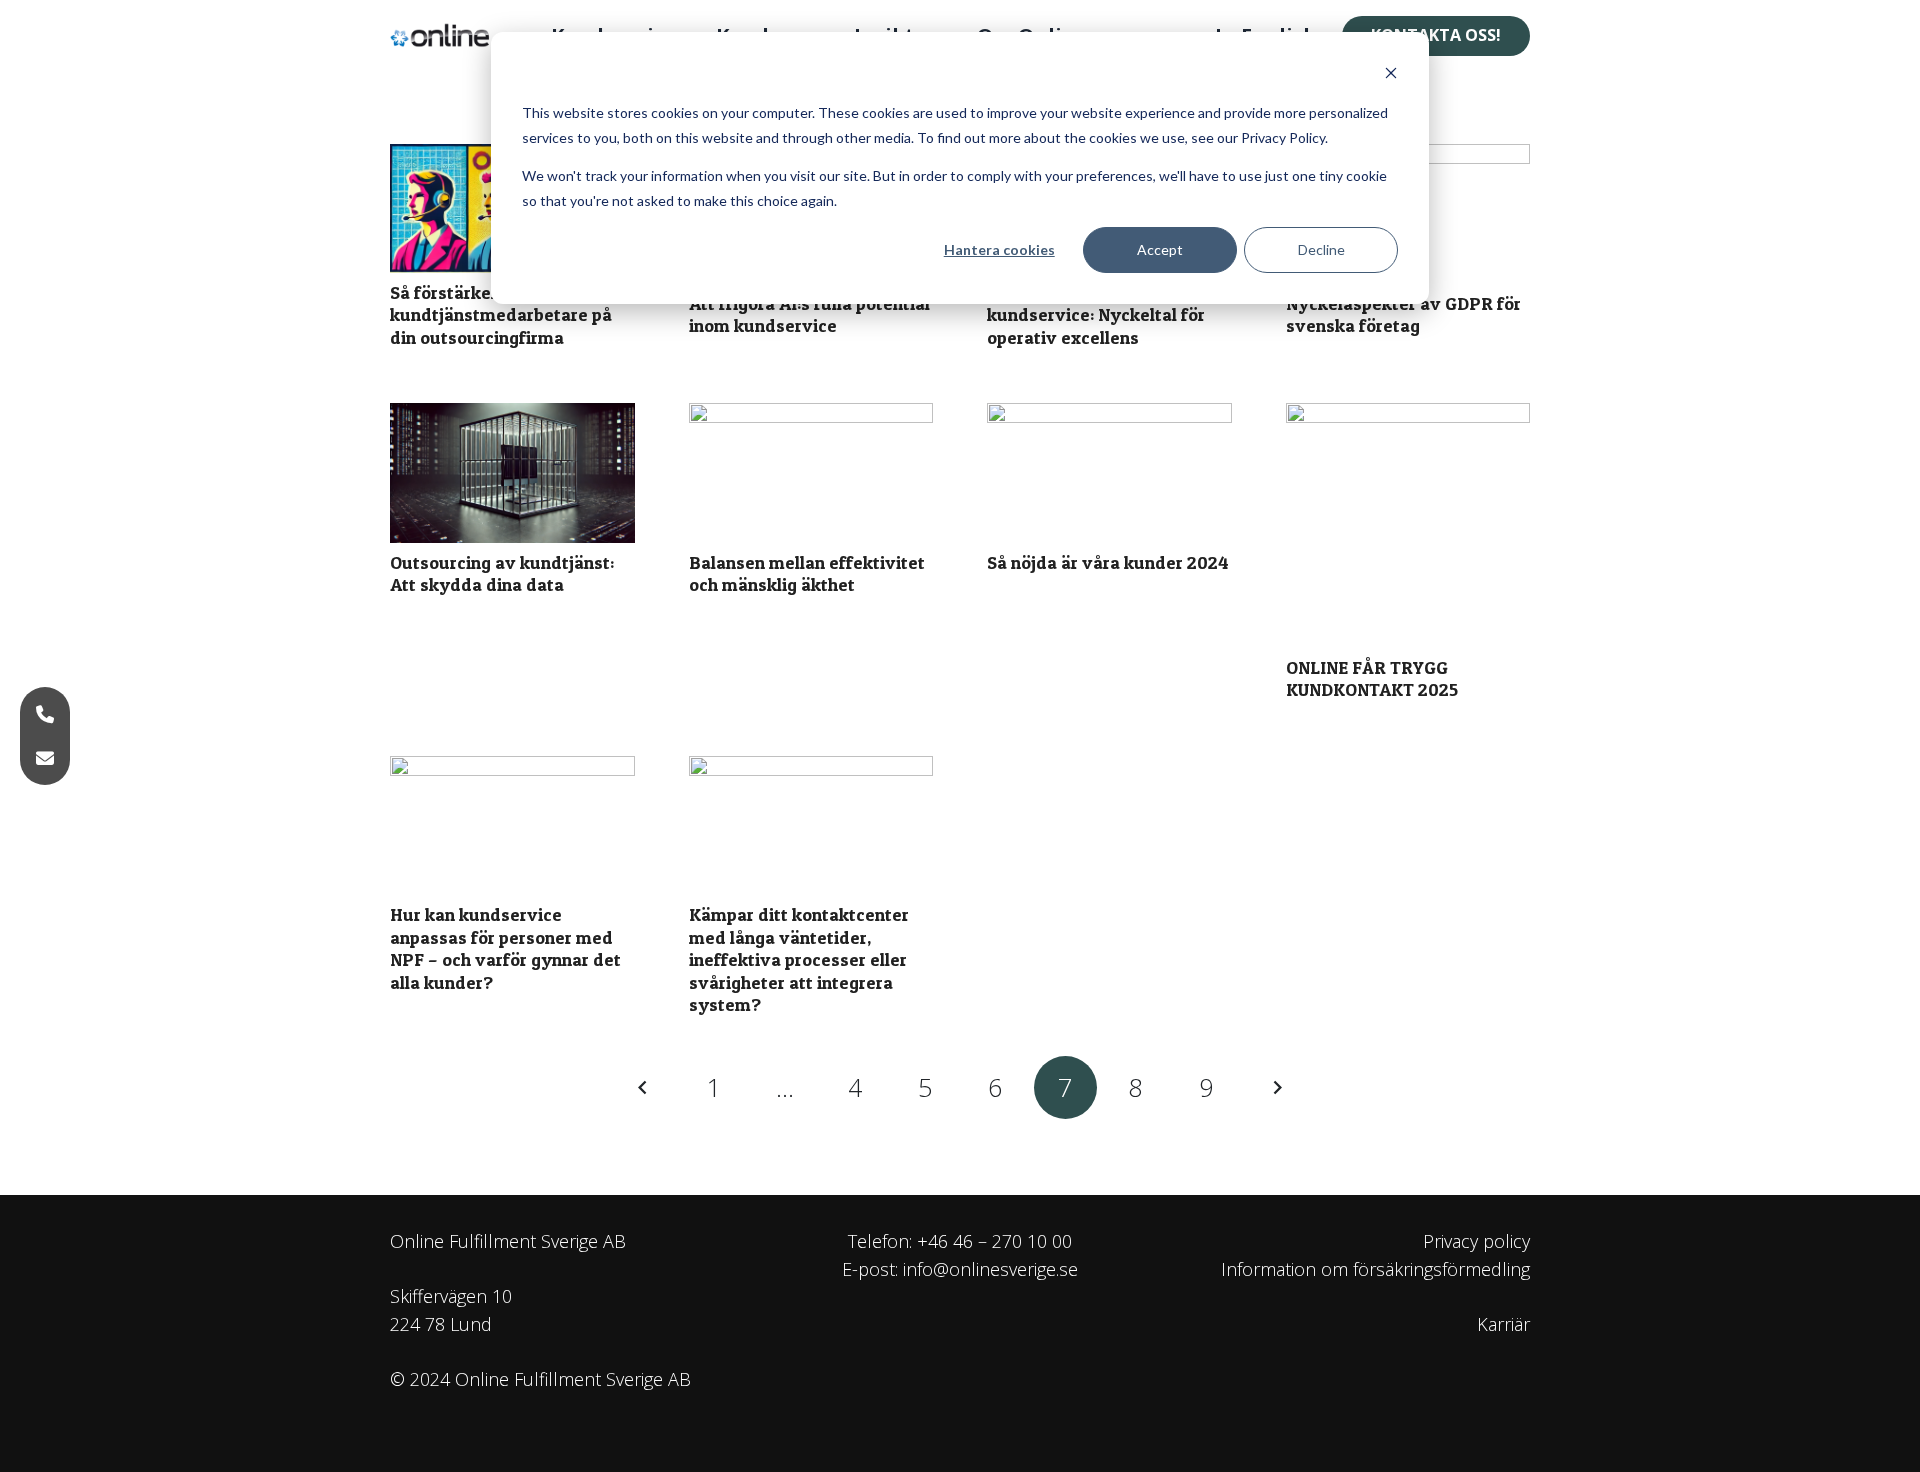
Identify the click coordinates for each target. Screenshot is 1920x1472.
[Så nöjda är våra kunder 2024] (1109, 473)
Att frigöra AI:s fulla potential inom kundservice (809, 315)
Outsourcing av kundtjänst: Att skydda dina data (502, 574)
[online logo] (447, 36)
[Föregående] (644, 1087)
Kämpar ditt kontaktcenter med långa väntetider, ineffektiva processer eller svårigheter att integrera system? (799, 959)
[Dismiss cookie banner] (1391, 75)
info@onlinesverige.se (990, 1269)
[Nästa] (1275, 1087)
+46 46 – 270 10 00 (994, 1241)
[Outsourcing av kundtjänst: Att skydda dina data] (512, 473)
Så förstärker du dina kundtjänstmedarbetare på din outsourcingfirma (501, 315)
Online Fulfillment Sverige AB (508, 1241)
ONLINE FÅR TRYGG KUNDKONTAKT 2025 (1372, 679)
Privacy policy (1476, 1241)
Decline (1321, 249)
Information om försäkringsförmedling (1375, 1269)
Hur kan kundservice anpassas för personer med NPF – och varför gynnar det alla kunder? (505, 948)
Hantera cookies (999, 249)
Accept (1160, 249)
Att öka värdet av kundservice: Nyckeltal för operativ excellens (1096, 315)
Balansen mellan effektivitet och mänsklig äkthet (807, 574)
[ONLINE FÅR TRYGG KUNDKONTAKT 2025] (1408, 525)
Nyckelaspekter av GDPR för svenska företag (1403, 315)
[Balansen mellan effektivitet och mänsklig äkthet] (811, 473)
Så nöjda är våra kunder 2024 (1108, 562)
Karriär (1503, 1324)
